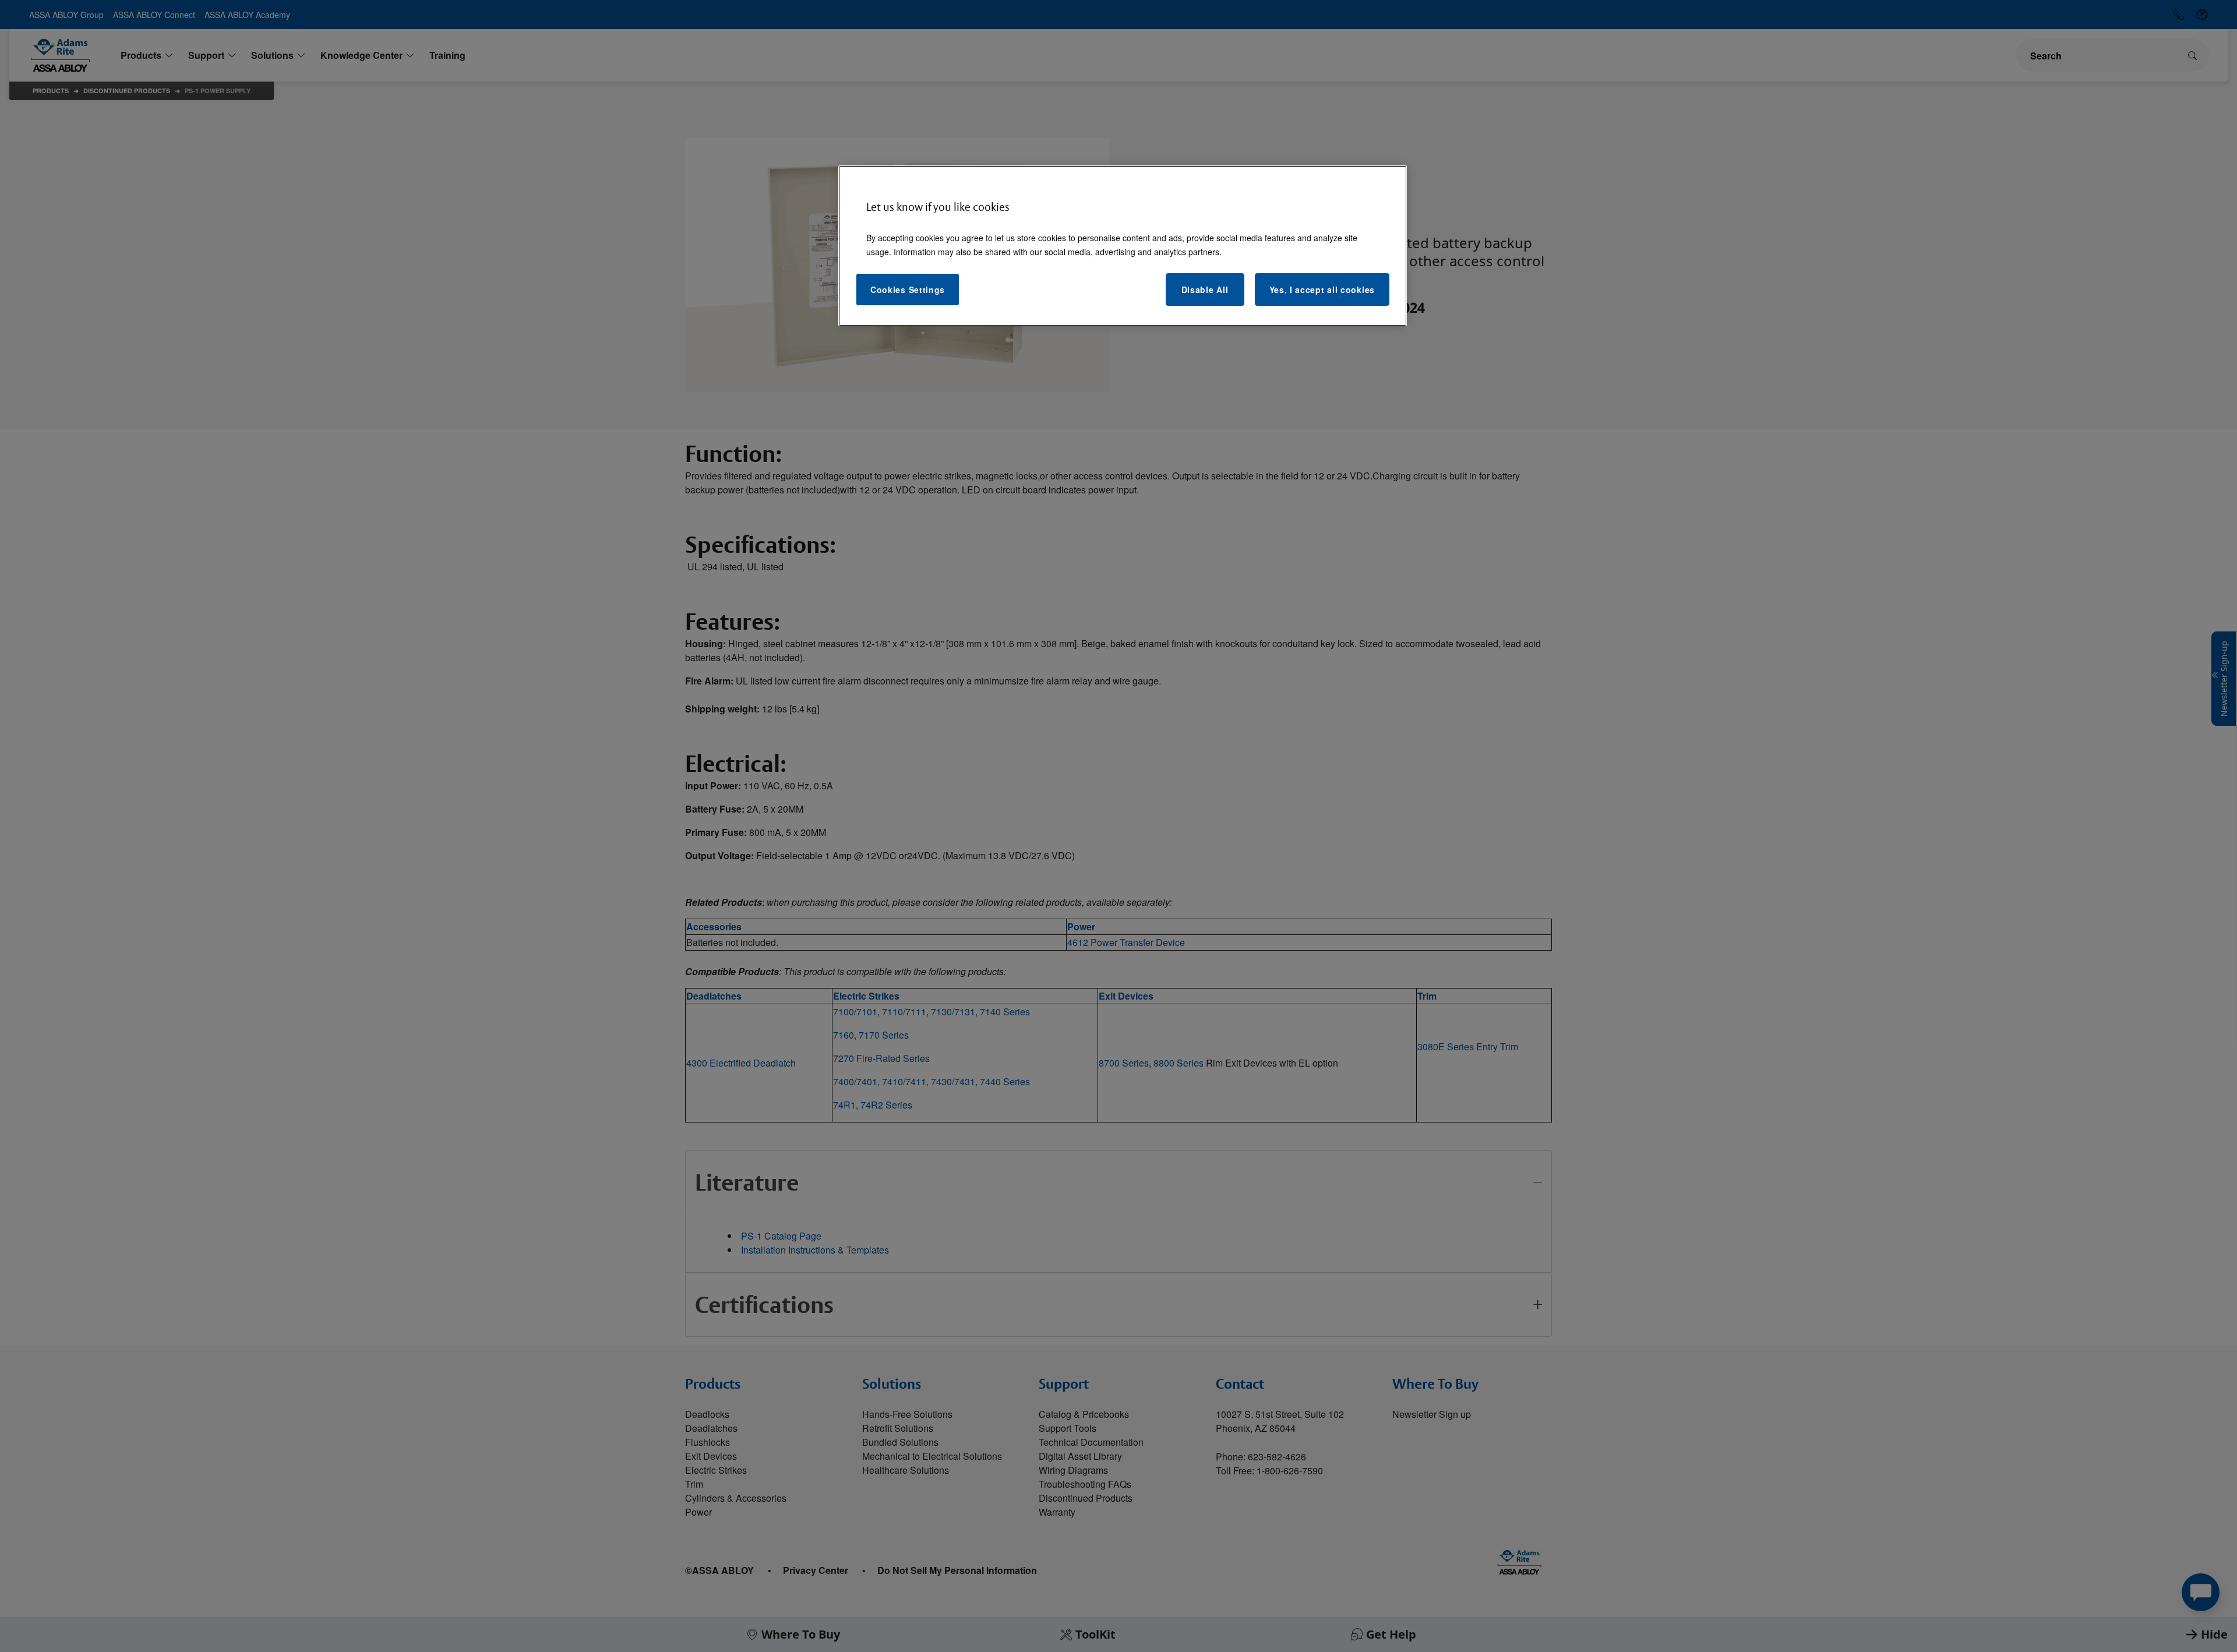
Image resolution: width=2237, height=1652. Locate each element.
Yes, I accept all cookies (1322, 290)
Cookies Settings (908, 290)
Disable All (1205, 290)
